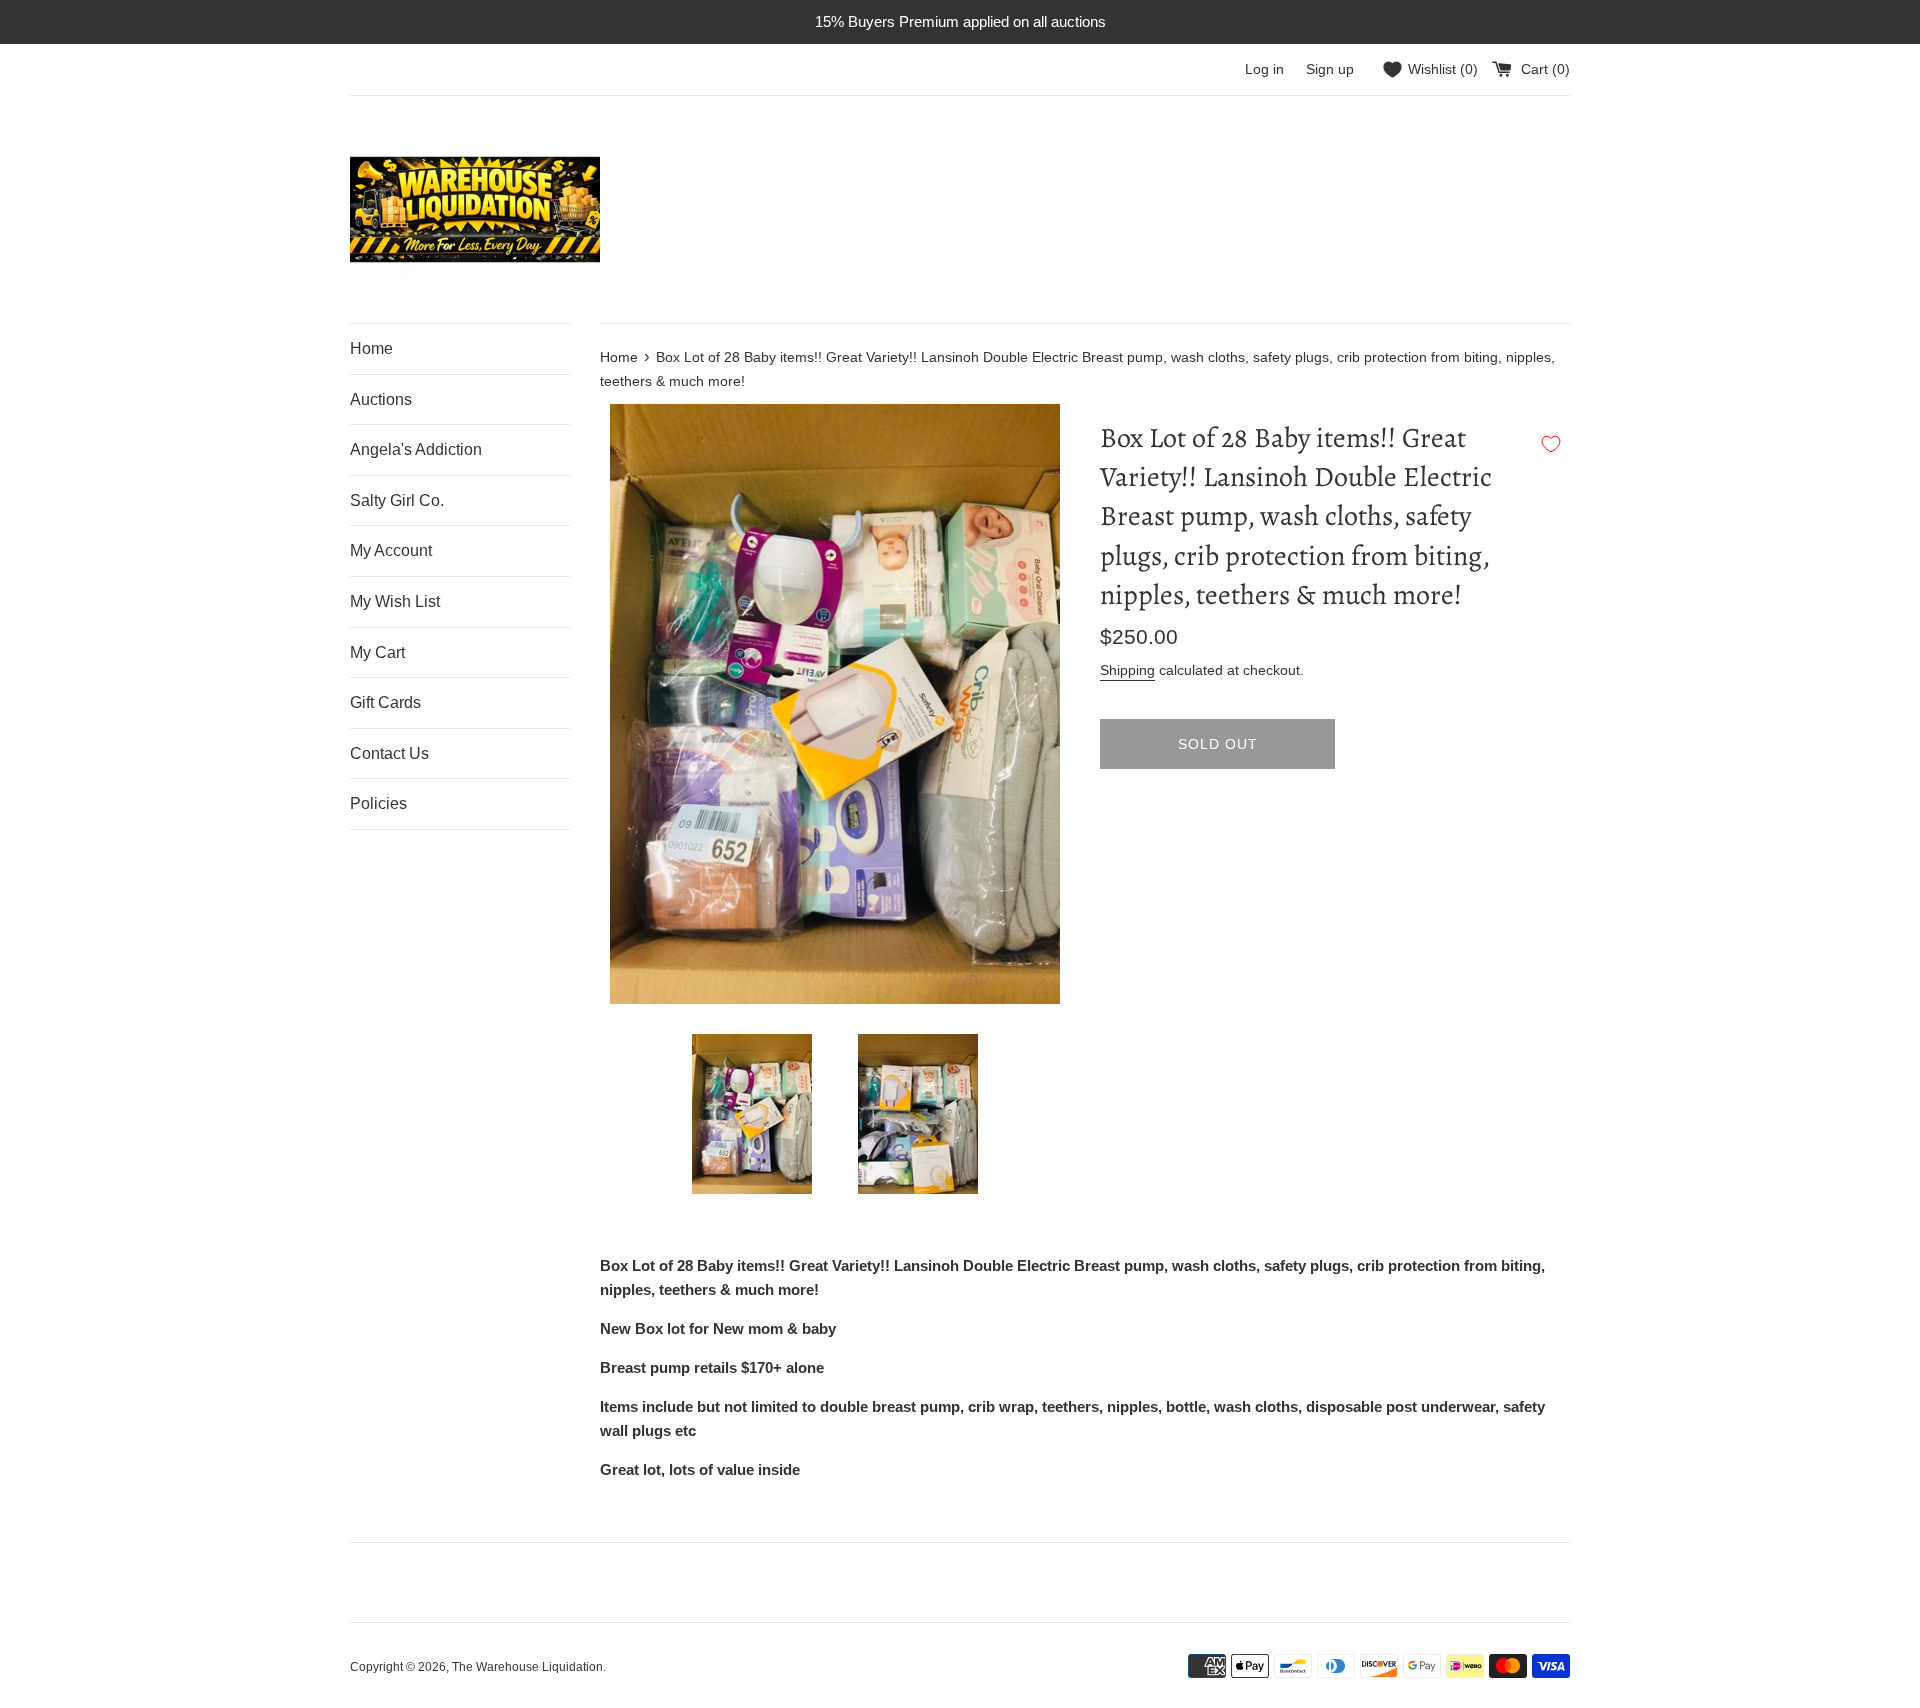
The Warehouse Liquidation (527, 1667)
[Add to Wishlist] (1551, 444)
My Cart (377, 652)
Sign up (1330, 69)
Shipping (1127, 670)
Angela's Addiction (416, 449)
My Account (391, 550)
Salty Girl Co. (397, 500)
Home (371, 348)
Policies (378, 803)
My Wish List (395, 601)
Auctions (381, 399)
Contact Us (389, 753)
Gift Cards (385, 702)
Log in (1264, 69)
